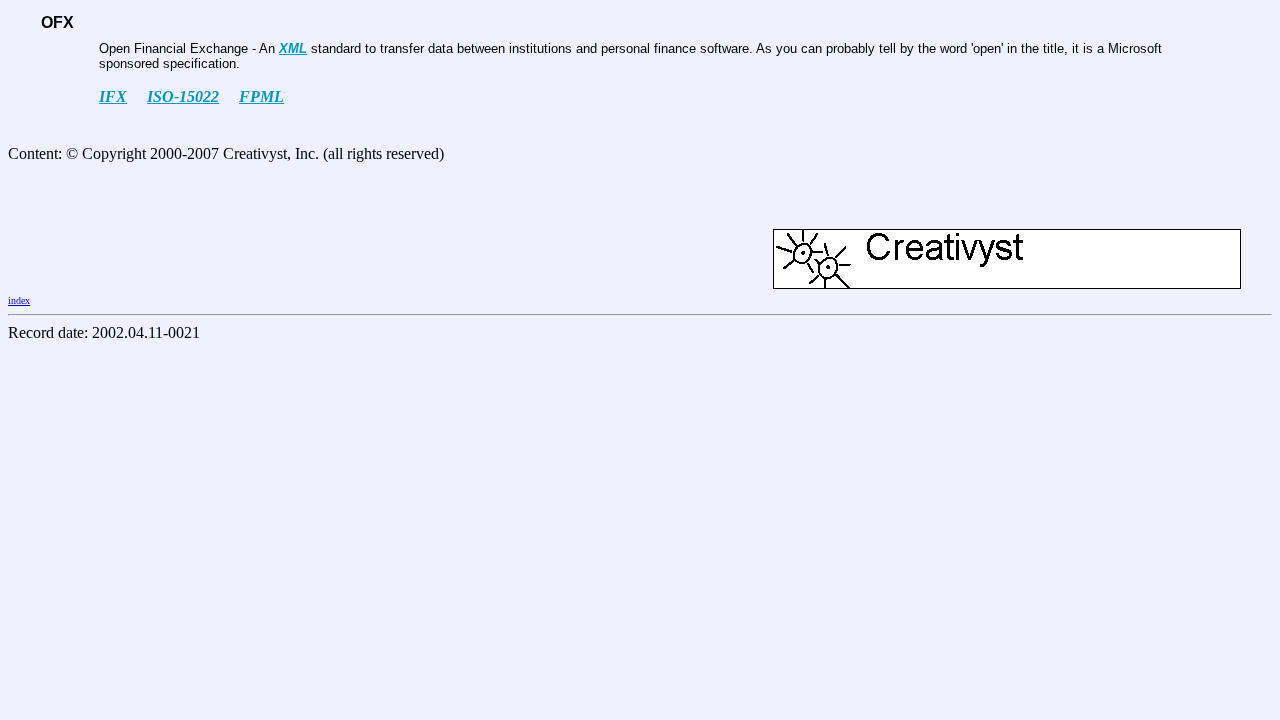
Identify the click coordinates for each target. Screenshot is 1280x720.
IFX (113, 96)
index (19, 300)
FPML (261, 96)
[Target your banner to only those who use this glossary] (1007, 283)
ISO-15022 (183, 96)
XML (293, 48)
